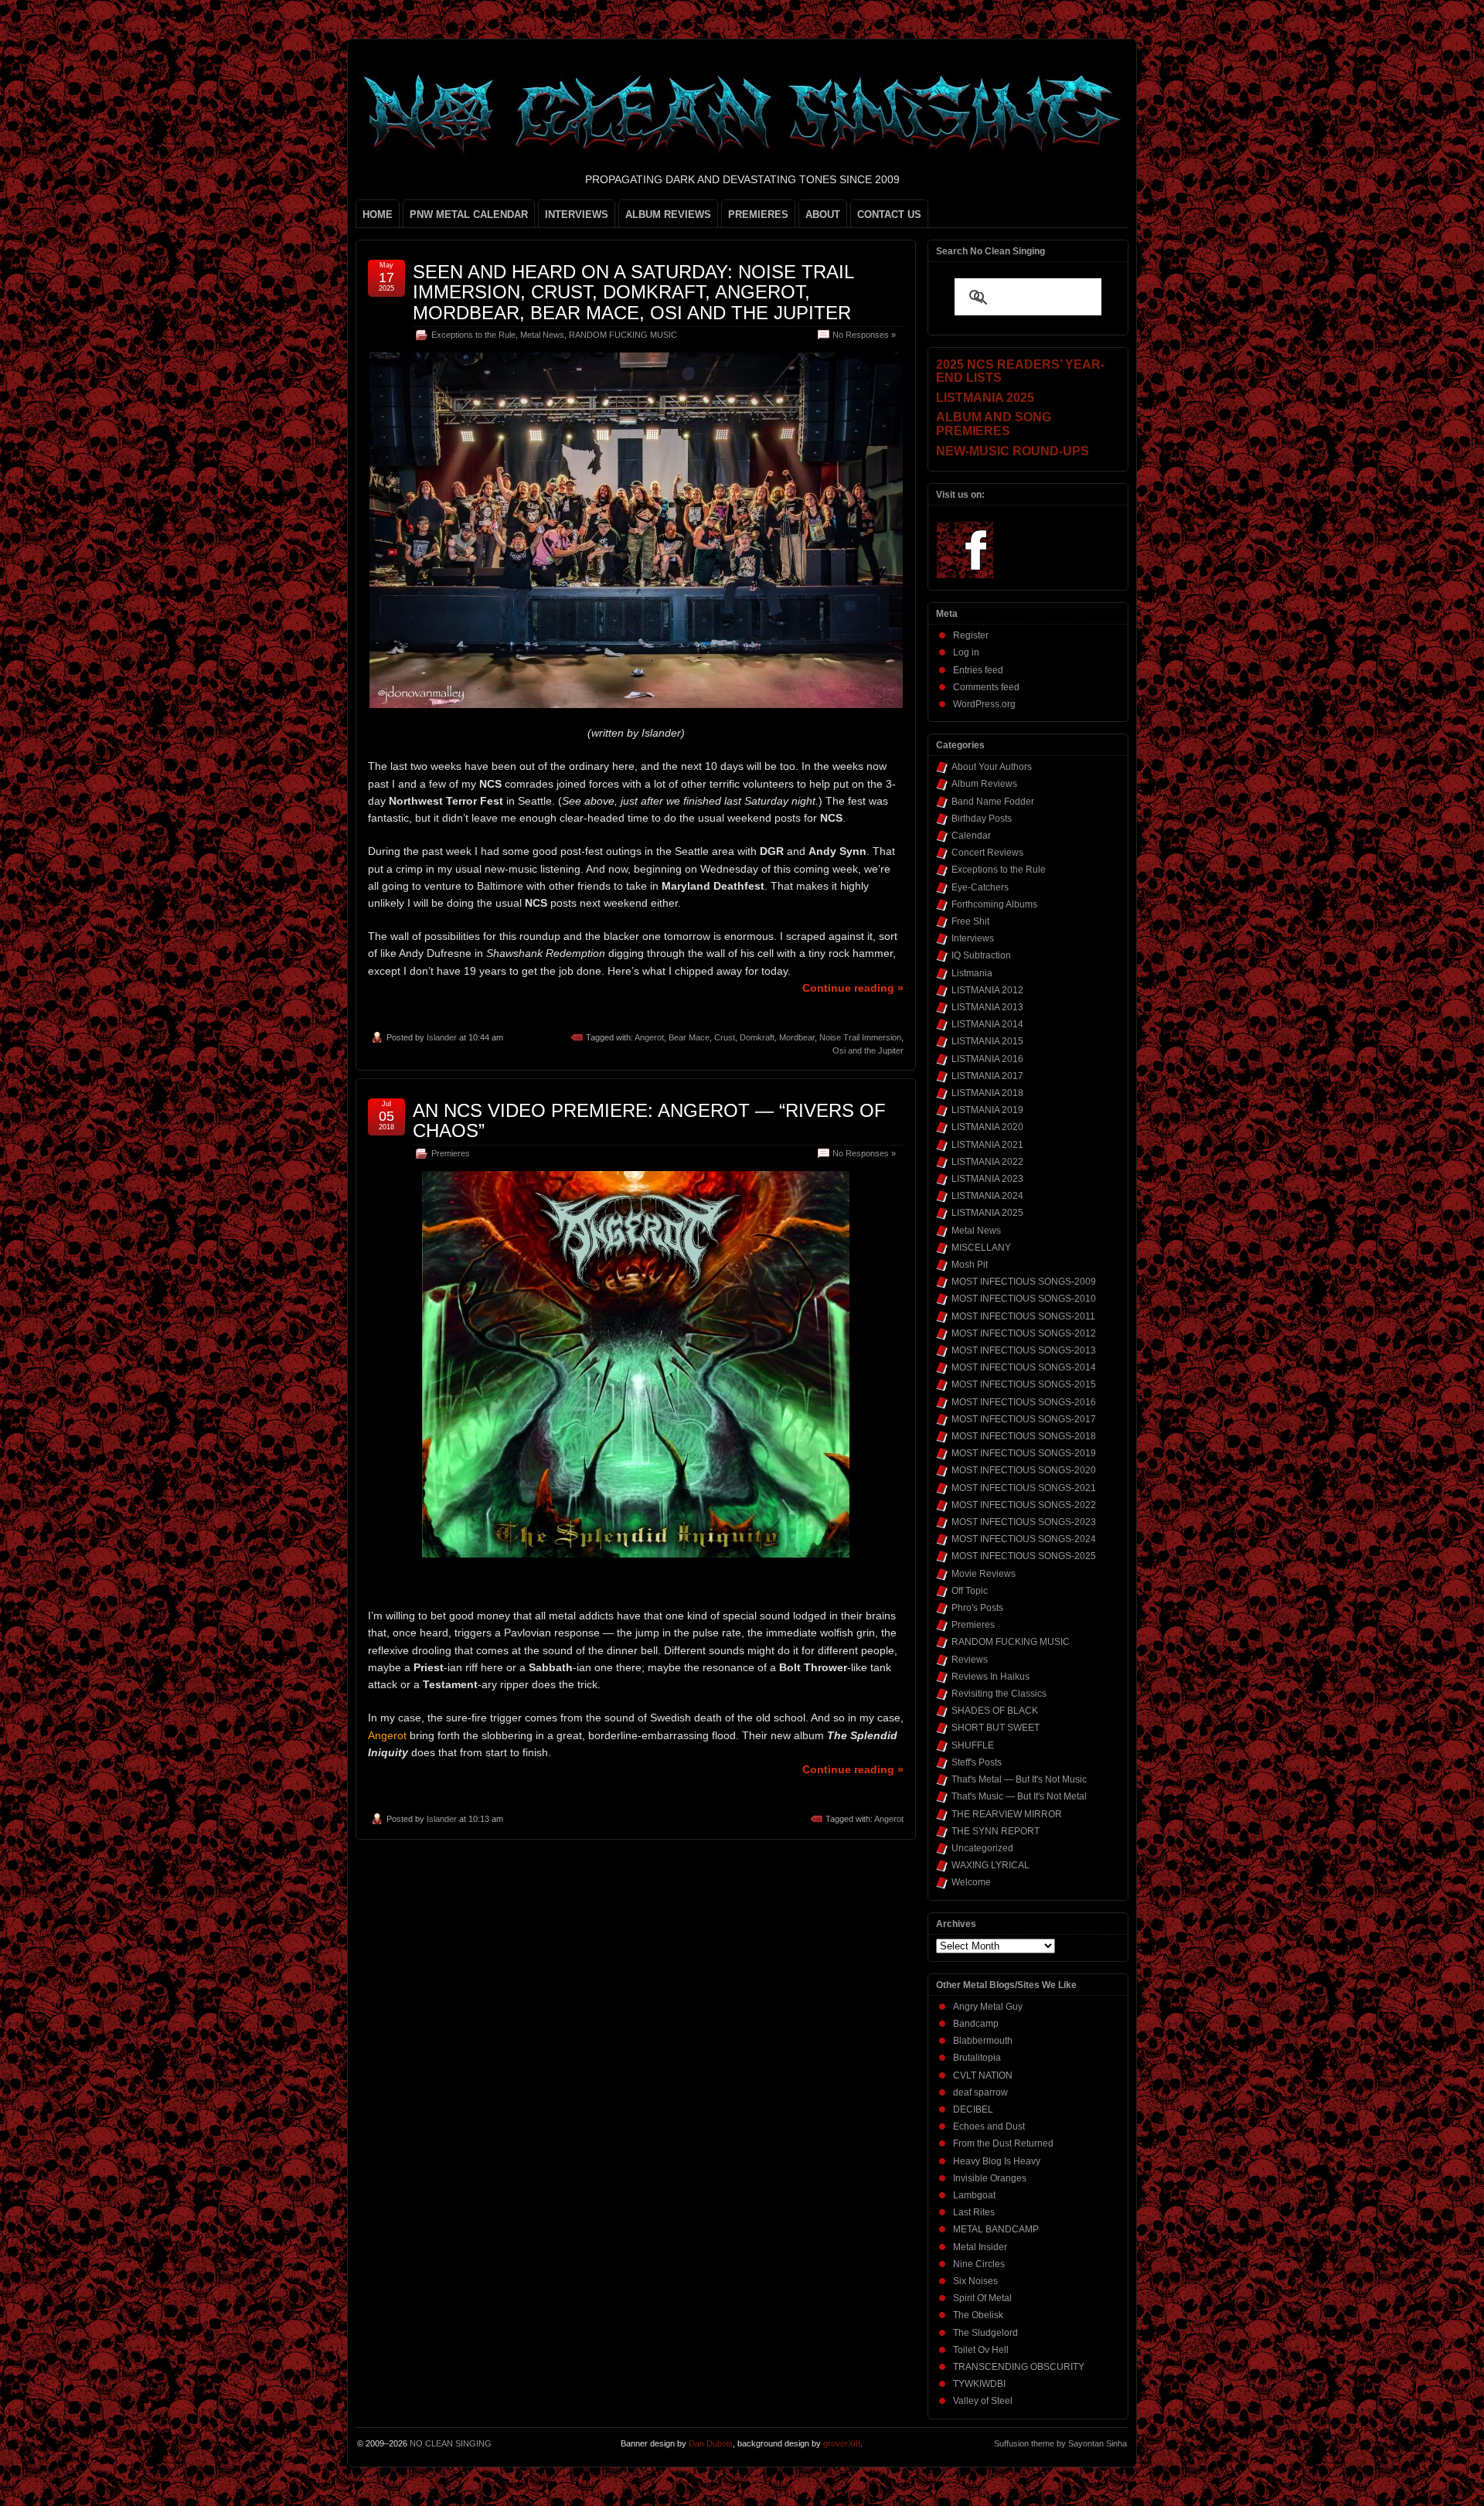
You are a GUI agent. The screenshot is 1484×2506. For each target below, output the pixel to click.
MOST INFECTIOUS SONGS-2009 (1024, 1282)
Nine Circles (979, 2264)
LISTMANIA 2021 (987, 1145)
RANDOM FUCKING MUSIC (623, 335)
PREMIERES (758, 215)
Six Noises (975, 2281)
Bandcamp (976, 2024)
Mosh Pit (970, 1265)
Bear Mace (689, 1037)
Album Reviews (984, 784)
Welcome (971, 1882)
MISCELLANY (981, 1248)
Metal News (542, 335)
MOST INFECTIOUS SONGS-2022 (1024, 1505)
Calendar (971, 836)
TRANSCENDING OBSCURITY (1019, 2367)
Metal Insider (980, 2247)
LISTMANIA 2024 (987, 1196)
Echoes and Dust (989, 2126)
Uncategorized (982, 1848)
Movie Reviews (984, 1574)
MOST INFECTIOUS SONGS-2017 (1024, 1419)
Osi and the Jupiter (868, 1050)
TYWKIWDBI (979, 2384)
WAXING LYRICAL (990, 1865)
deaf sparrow (980, 2092)
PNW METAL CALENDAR (469, 215)
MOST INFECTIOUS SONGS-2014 (1024, 1367)
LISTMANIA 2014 (987, 1024)
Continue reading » (853, 988)
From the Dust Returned (1003, 2143)
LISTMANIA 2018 (987, 1093)
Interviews (973, 938)
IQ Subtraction (981, 955)
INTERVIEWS (577, 215)
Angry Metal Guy (988, 2007)
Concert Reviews (987, 853)
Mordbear (797, 1037)
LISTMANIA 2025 (987, 1213)
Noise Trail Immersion (860, 1037)
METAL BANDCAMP (996, 2229)
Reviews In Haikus (990, 1677)
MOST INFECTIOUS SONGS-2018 (1024, 1436)
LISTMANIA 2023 (987, 1179)
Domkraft (757, 1037)
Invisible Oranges (990, 2178)
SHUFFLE (973, 1745)
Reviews (970, 1660)
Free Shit (970, 921)
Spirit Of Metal (982, 2298)
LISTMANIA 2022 (987, 1162)
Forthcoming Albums (994, 904)
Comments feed (986, 687)
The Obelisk (978, 2315)
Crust (725, 1037)
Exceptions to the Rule (473, 335)
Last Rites (974, 2212)
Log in (966, 652)
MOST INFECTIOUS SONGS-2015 (1024, 1384)
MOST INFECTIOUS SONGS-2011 (1023, 1316)
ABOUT (823, 215)
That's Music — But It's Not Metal (1019, 1796)
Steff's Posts (977, 1762)
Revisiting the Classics (999, 1694)
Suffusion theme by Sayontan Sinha (1060, 2443)
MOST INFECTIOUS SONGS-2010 (1024, 1299)
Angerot (649, 1037)
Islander (442, 1037)
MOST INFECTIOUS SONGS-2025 (1024, 1556)
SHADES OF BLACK (995, 1711)
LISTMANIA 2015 (987, 1041)
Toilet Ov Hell (981, 2350)
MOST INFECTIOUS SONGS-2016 (1024, 1402)
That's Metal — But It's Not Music (1019, 1779)
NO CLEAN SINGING (451, 2443)
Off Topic (970, 1591)
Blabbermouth (983, 2041)
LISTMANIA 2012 (987, 990)
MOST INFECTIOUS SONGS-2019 (1024, 1453)
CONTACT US (889, 215)
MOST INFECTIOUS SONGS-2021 (1024, 1488)
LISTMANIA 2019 (987, 1110)
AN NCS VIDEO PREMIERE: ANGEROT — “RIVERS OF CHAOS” (649, 1120)
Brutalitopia (977, 2058)
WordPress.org (984, 704)
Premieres (451, 1153)
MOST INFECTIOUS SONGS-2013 (1024, 1350)
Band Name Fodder (993, 802)
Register (971, 635)
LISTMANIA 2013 (987, 1007)
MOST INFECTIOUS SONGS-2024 (1024, 1539)
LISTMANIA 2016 (987, 1059)
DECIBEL (973, 2109)
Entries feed (978, 670)
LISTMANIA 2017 (987, 1076)
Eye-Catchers (980, 887)
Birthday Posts (982, 819)
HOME (378, 215)
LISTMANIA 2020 (987, 1127)
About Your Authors (992, 767)
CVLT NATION (983, 2075)
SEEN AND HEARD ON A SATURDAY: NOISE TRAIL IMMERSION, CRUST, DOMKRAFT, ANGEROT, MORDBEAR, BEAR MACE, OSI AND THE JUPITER (633, 292)
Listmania (972, 973)
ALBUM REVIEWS (668, 215)
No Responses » (864, 335)
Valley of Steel (983, 2401)
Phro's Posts (977, 1608)
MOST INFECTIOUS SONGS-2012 (1024, 1333)
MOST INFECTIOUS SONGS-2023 (1024, 1522)
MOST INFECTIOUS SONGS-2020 (1024, 1470)
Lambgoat (974, 2195)
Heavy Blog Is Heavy (997, 2161)
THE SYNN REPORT (996, 1831)
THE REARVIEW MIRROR (1007, 1814)
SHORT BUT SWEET (996, 1728)
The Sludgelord (985, 2333)
